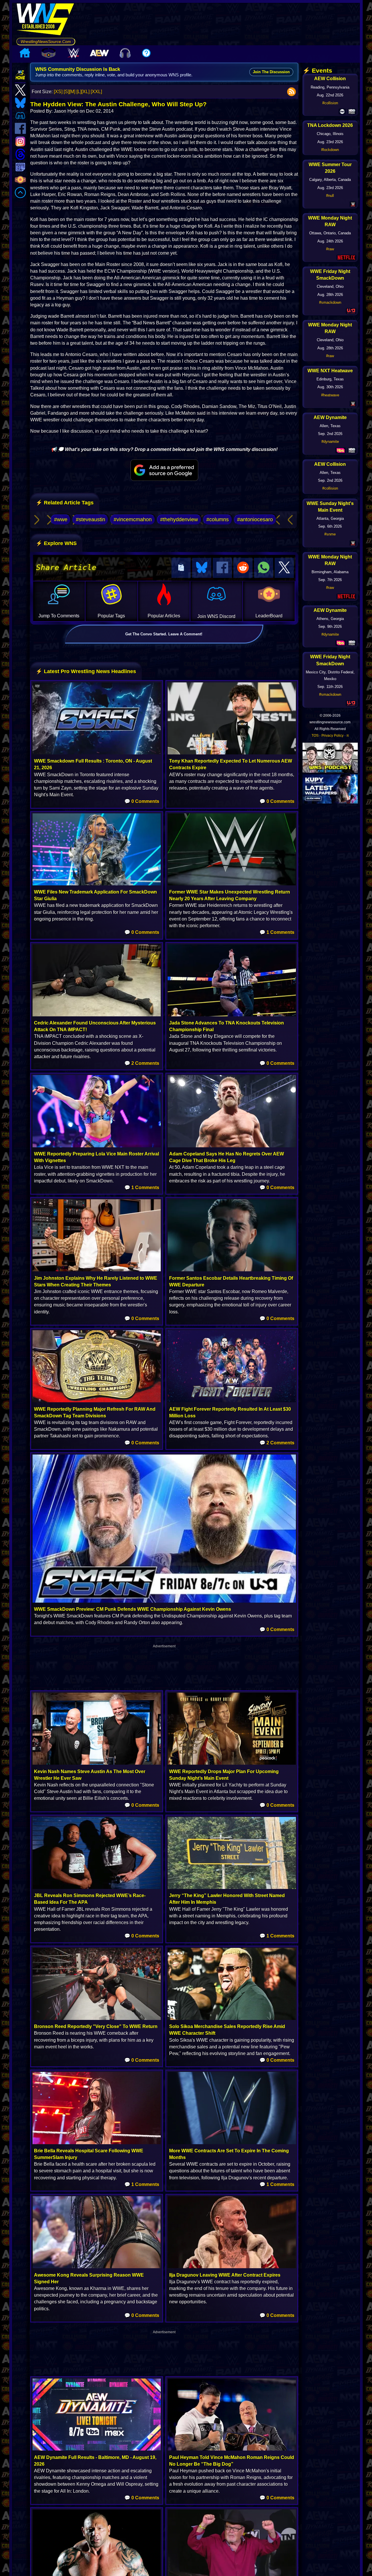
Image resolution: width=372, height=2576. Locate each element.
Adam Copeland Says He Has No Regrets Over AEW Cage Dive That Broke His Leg (227, 1157)
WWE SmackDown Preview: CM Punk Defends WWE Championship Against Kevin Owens (133, 1609)
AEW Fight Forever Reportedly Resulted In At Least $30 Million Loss (230, 1412)
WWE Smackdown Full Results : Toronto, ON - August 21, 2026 (93, 764)
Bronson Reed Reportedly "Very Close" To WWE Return (96, 2026)
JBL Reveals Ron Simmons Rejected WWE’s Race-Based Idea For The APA (90, 1899)
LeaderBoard (269, 616)
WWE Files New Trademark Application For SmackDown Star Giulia (95, 895)
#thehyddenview (179, 519)
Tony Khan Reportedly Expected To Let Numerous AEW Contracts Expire (231, 764)
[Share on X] (284, 568)
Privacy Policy (332, 736)
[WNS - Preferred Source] (164, 470)
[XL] (85, 92)
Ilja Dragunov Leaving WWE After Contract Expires (225, 2275)
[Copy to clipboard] (181, 568)
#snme (330, 534)
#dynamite (330, 442)
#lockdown (330, 150)
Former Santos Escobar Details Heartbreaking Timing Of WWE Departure (231, 1281)
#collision (330, 103)
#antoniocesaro (255, 519)
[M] (72, 92)
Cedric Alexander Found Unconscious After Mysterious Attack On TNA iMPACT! (95, 1026)
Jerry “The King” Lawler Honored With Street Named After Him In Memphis (227, 1899)
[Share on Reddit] (243, 568)
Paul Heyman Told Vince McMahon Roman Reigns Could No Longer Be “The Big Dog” (232, 2461)
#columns (218, 519)
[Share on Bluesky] (202, 568)
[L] (79, 92)
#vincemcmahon (133, 519)
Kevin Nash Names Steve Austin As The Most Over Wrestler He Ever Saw (90, 1775)
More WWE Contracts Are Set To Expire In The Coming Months (229, 2154)
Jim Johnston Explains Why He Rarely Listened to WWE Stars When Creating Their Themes (96, 1281)
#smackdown (330, 302)
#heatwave (330, 395)
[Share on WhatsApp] (264, 568)
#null (330, 196)
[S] (66, 92)
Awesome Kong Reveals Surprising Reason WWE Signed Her (89, 2278)
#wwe (61, 519)
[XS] (58, 92)
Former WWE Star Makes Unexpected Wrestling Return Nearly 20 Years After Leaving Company (230, 895)
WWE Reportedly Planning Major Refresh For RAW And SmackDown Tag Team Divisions (95, 1412)
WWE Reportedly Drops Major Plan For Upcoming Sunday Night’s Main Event (224, 1775)
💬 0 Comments (142, 801)
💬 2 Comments (142, 1063)
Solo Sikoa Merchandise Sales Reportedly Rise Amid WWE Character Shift (227, 2030)
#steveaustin (91, 519)
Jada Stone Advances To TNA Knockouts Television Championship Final (227, 1026)
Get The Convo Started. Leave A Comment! (164, 634)
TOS (315, 736)
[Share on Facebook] (222, 568)
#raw (330, 249)
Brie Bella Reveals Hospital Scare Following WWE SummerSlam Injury (89, 2154)
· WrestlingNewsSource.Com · (46, 42)
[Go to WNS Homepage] (46, 20)
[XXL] (96, 92)
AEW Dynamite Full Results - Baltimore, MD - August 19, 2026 (95, 2461)
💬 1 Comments (277, 932)
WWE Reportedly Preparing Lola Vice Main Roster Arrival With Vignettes (96, 1157)
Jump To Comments (59, 616)
